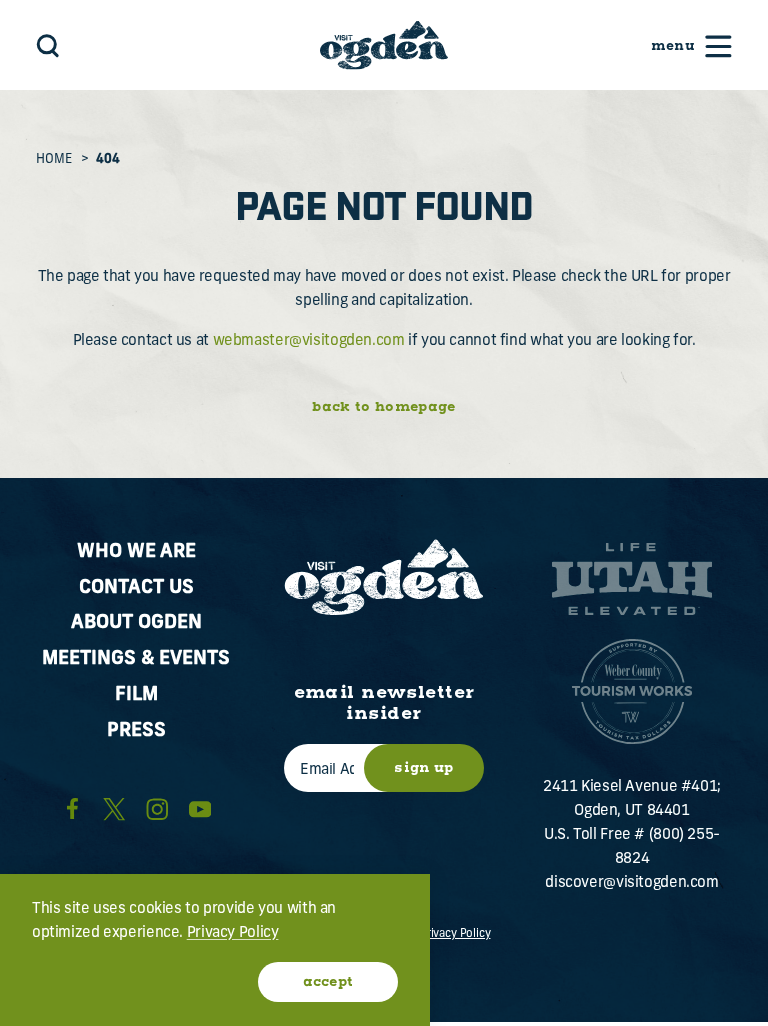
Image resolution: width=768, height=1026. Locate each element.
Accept (328, 982)
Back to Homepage (383, 407)
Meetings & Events (136, 659)
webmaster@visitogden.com (309, 341)
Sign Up (423, 768)
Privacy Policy (455, 934)
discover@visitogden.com (631, 883)
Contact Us (136, 588)
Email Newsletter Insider (384, 703)
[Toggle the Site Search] (48, 45)
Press (136, 731)
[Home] (384, 44)
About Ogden (136, 623)
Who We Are (136, 552)
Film (136, 695)
